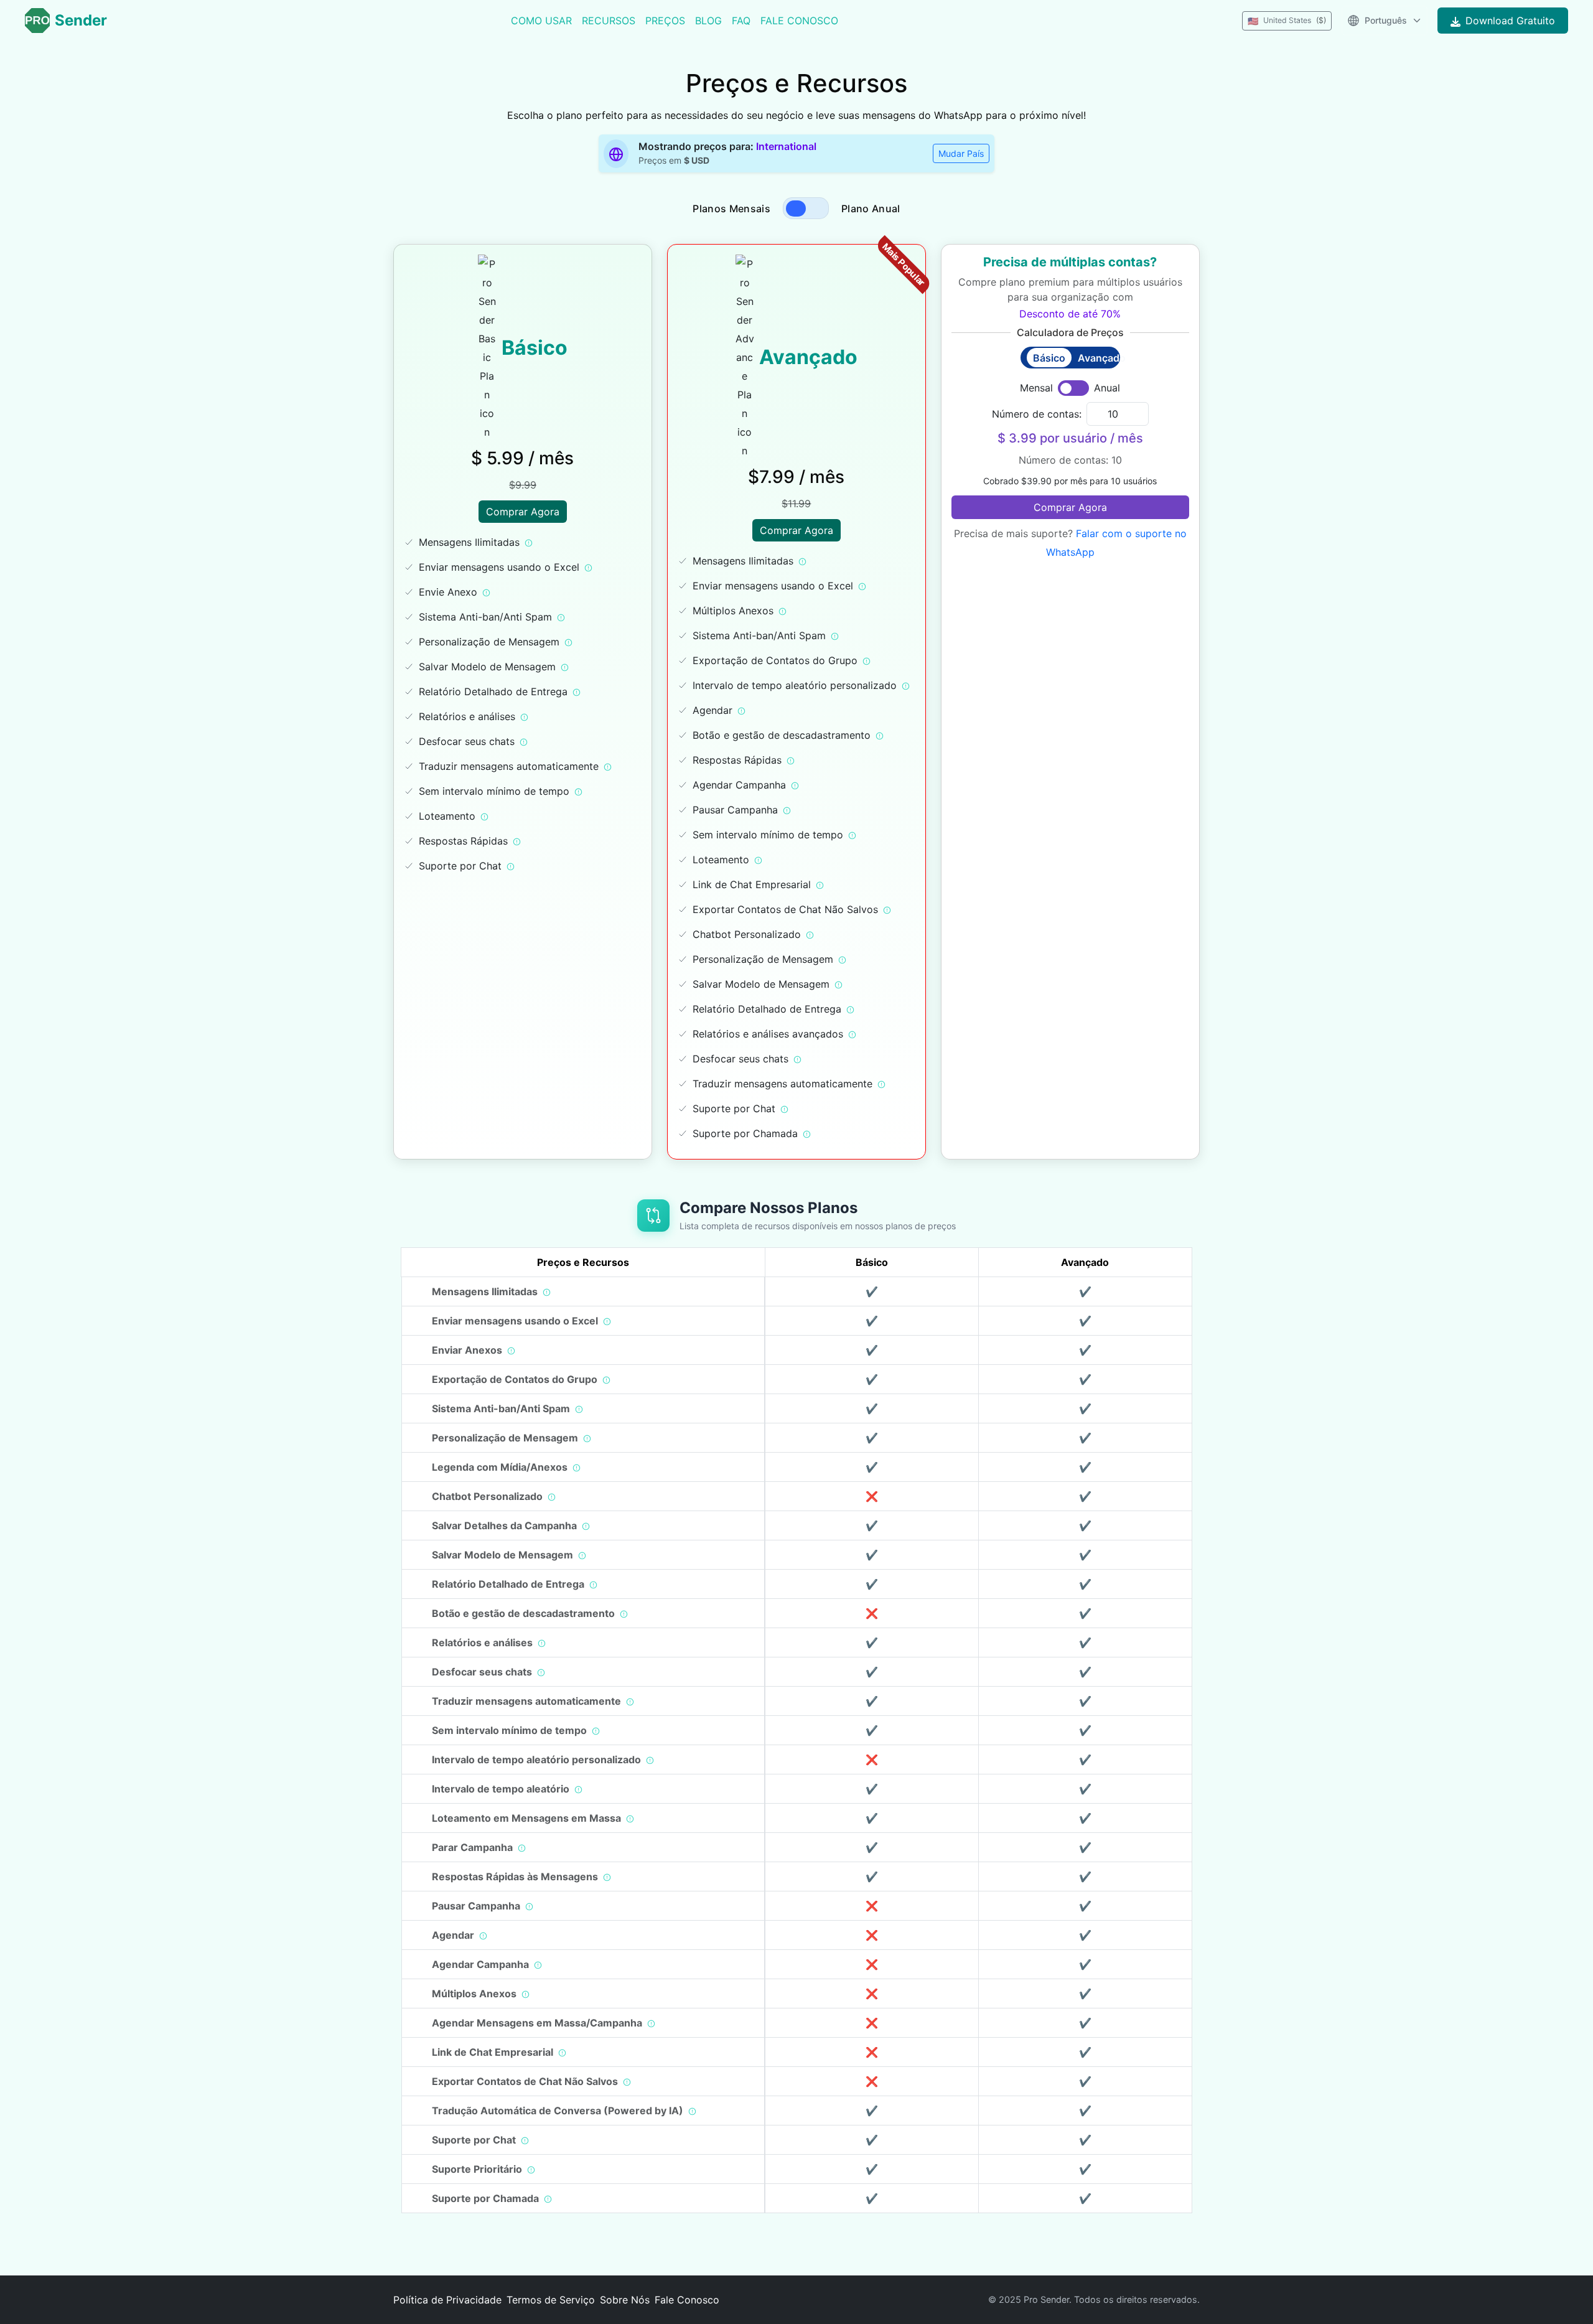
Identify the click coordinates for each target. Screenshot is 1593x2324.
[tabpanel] (796, 707)
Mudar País (961, 153)
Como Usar (541, 21)
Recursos (609, 21)
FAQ (741, 21)
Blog (708, 21)
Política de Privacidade (447, 2300)
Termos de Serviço (551, 2300)
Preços (665, 21)
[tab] (796, 209)
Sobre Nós (625, 2300)
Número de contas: (1037, 414)
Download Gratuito (1510, 21)
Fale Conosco (799, 21)
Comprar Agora (523, 512)
